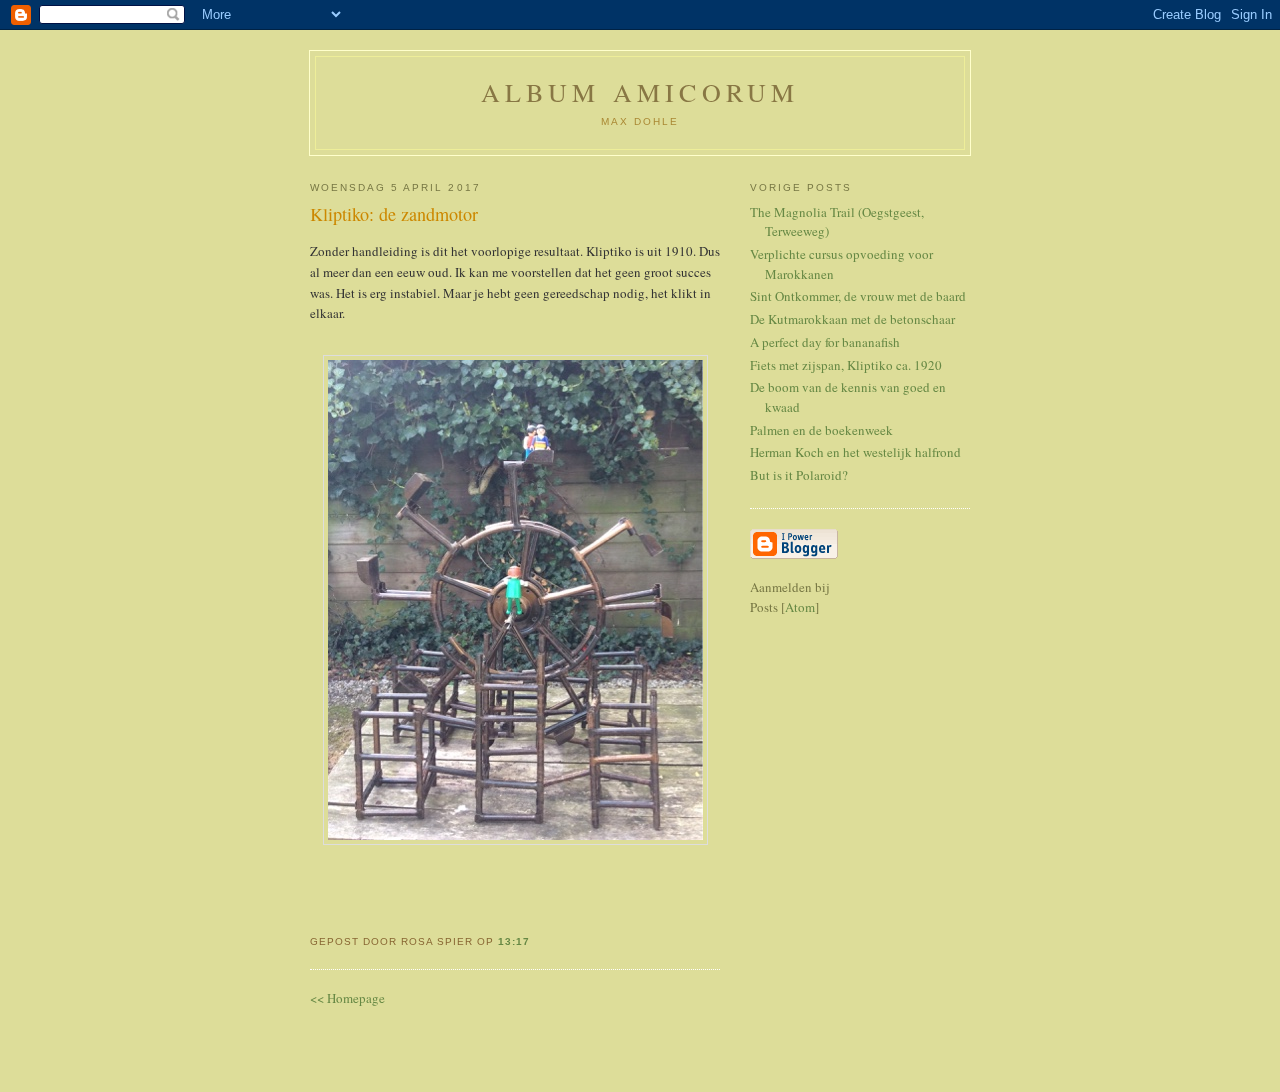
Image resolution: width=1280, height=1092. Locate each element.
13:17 (514, 941)
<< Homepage (347, 998)
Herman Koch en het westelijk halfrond (855, 452)
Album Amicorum (640, 92)
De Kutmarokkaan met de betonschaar (852, 319)
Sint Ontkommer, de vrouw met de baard (858, 296)
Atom (800, 607)
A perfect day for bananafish (825, 342)
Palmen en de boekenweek (821, 430)
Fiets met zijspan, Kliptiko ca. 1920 (846, 365)
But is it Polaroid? (799, 475)
